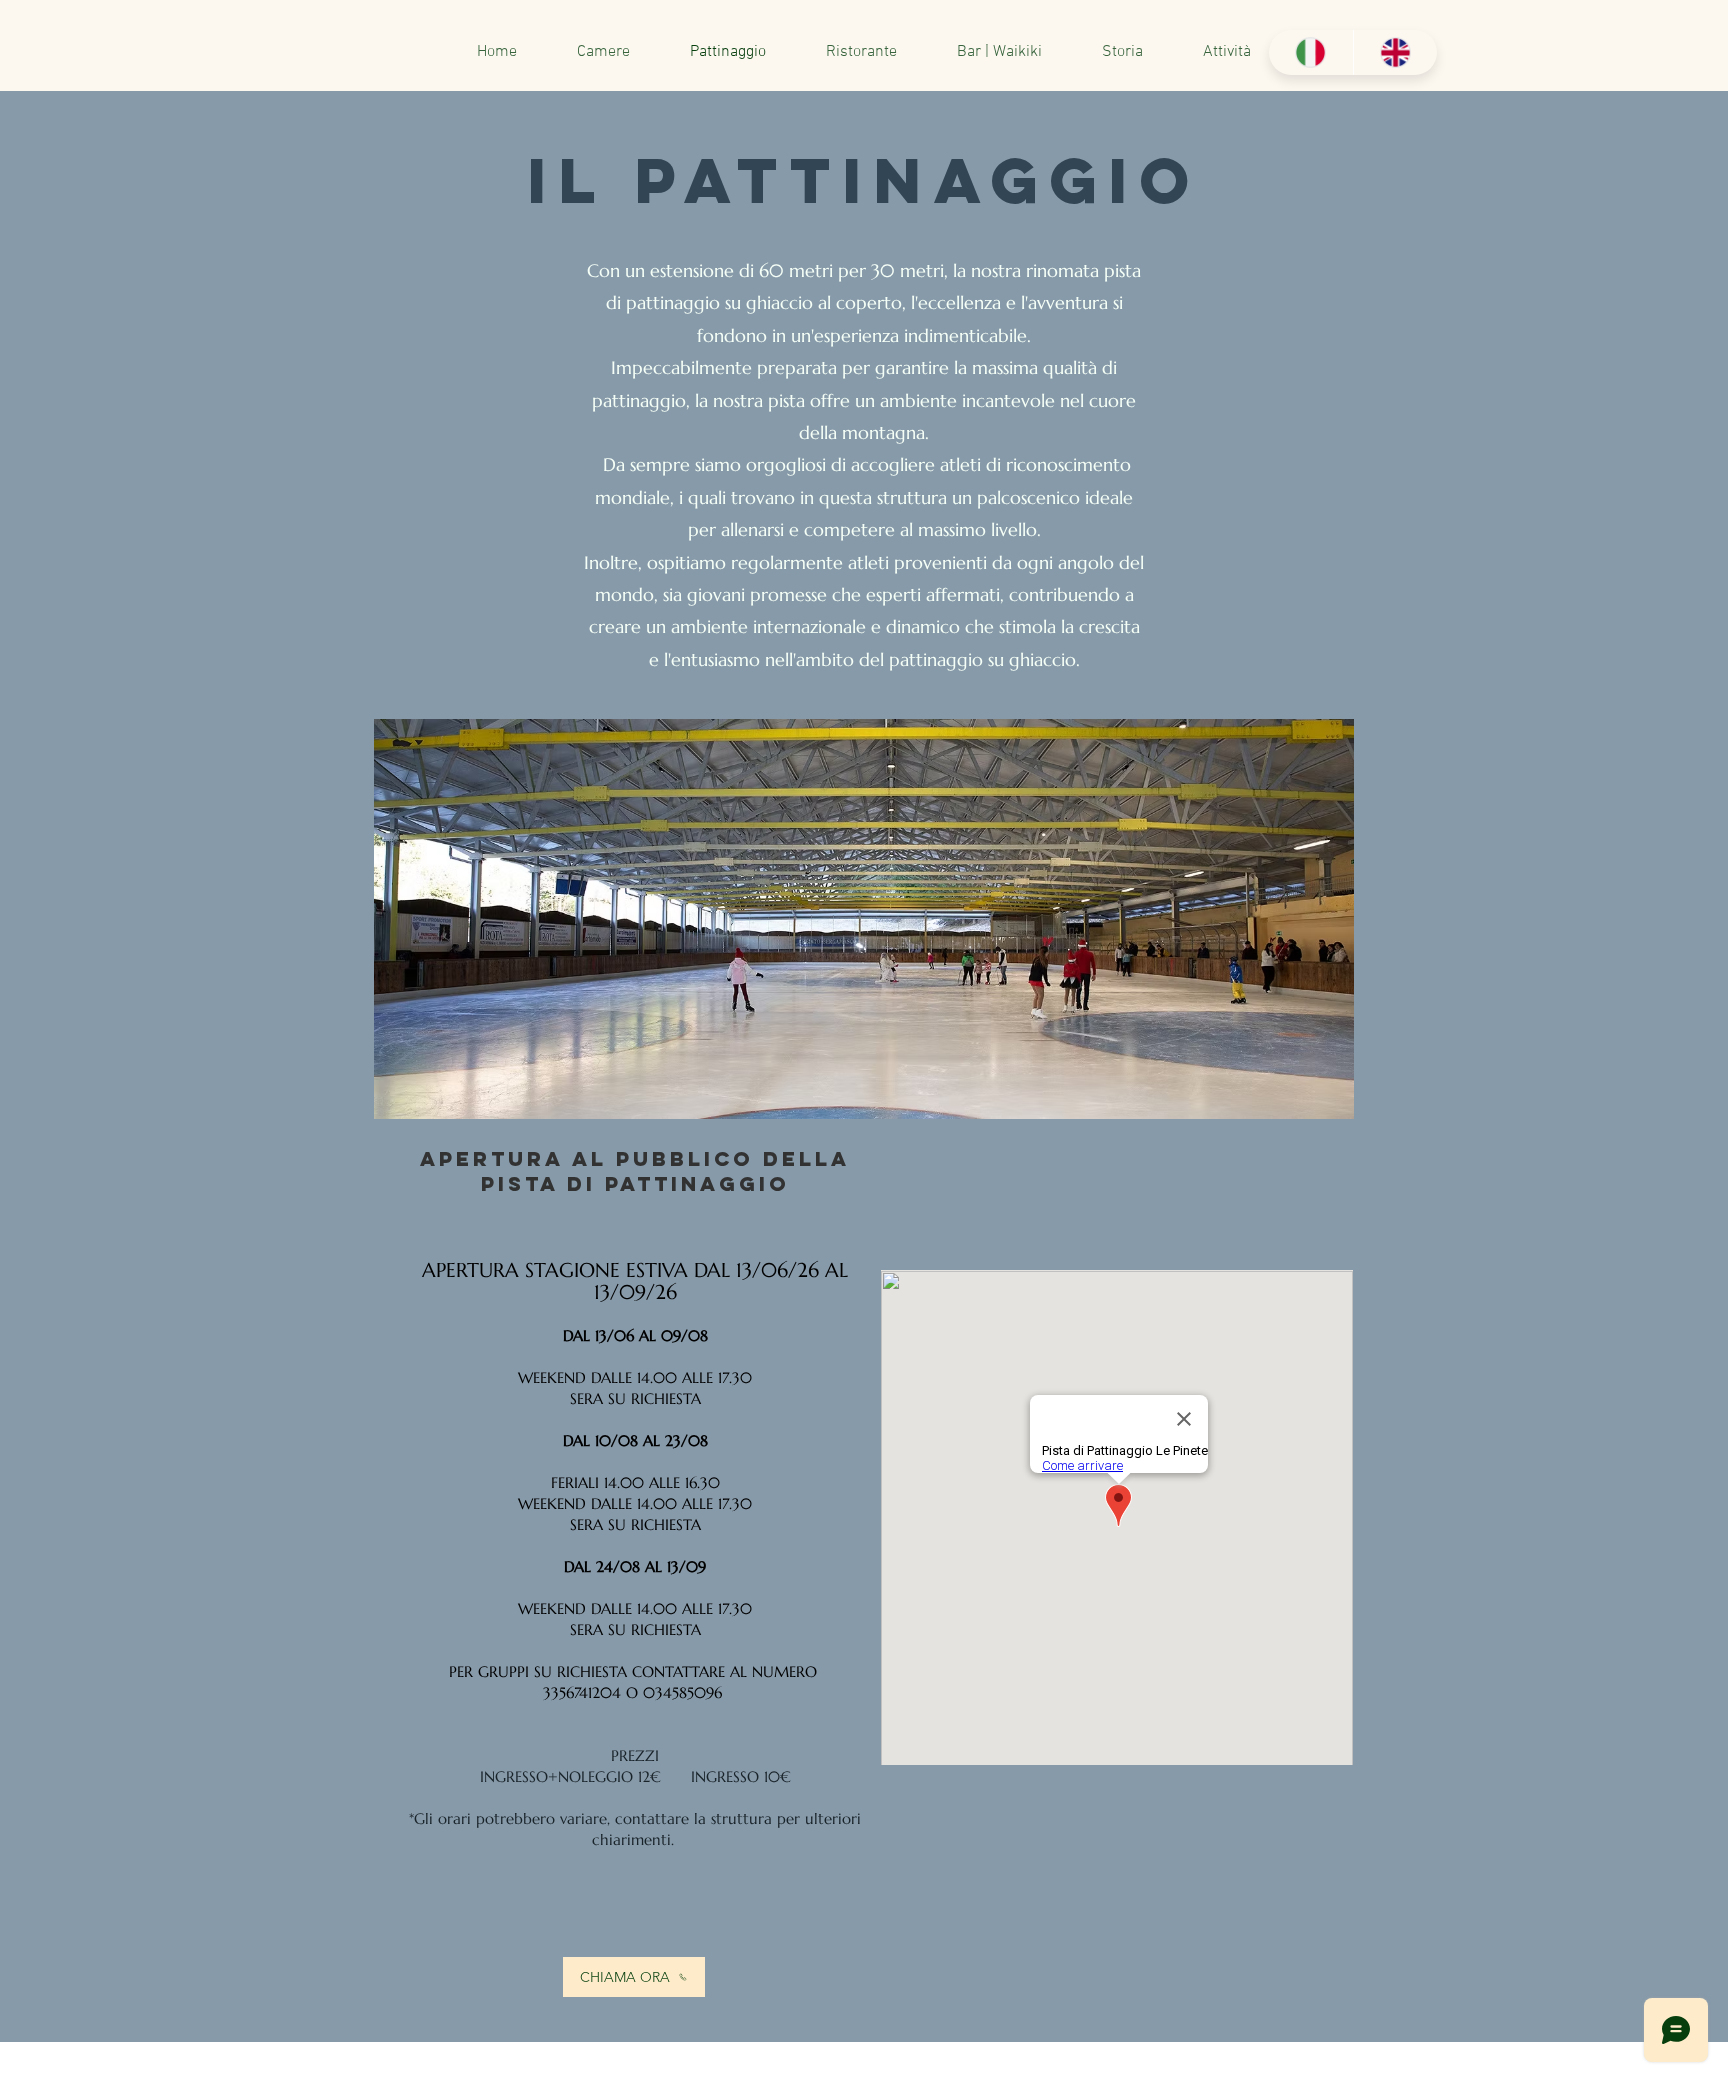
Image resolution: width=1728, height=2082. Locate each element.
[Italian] (1311, 52)
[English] (1395, 52)
